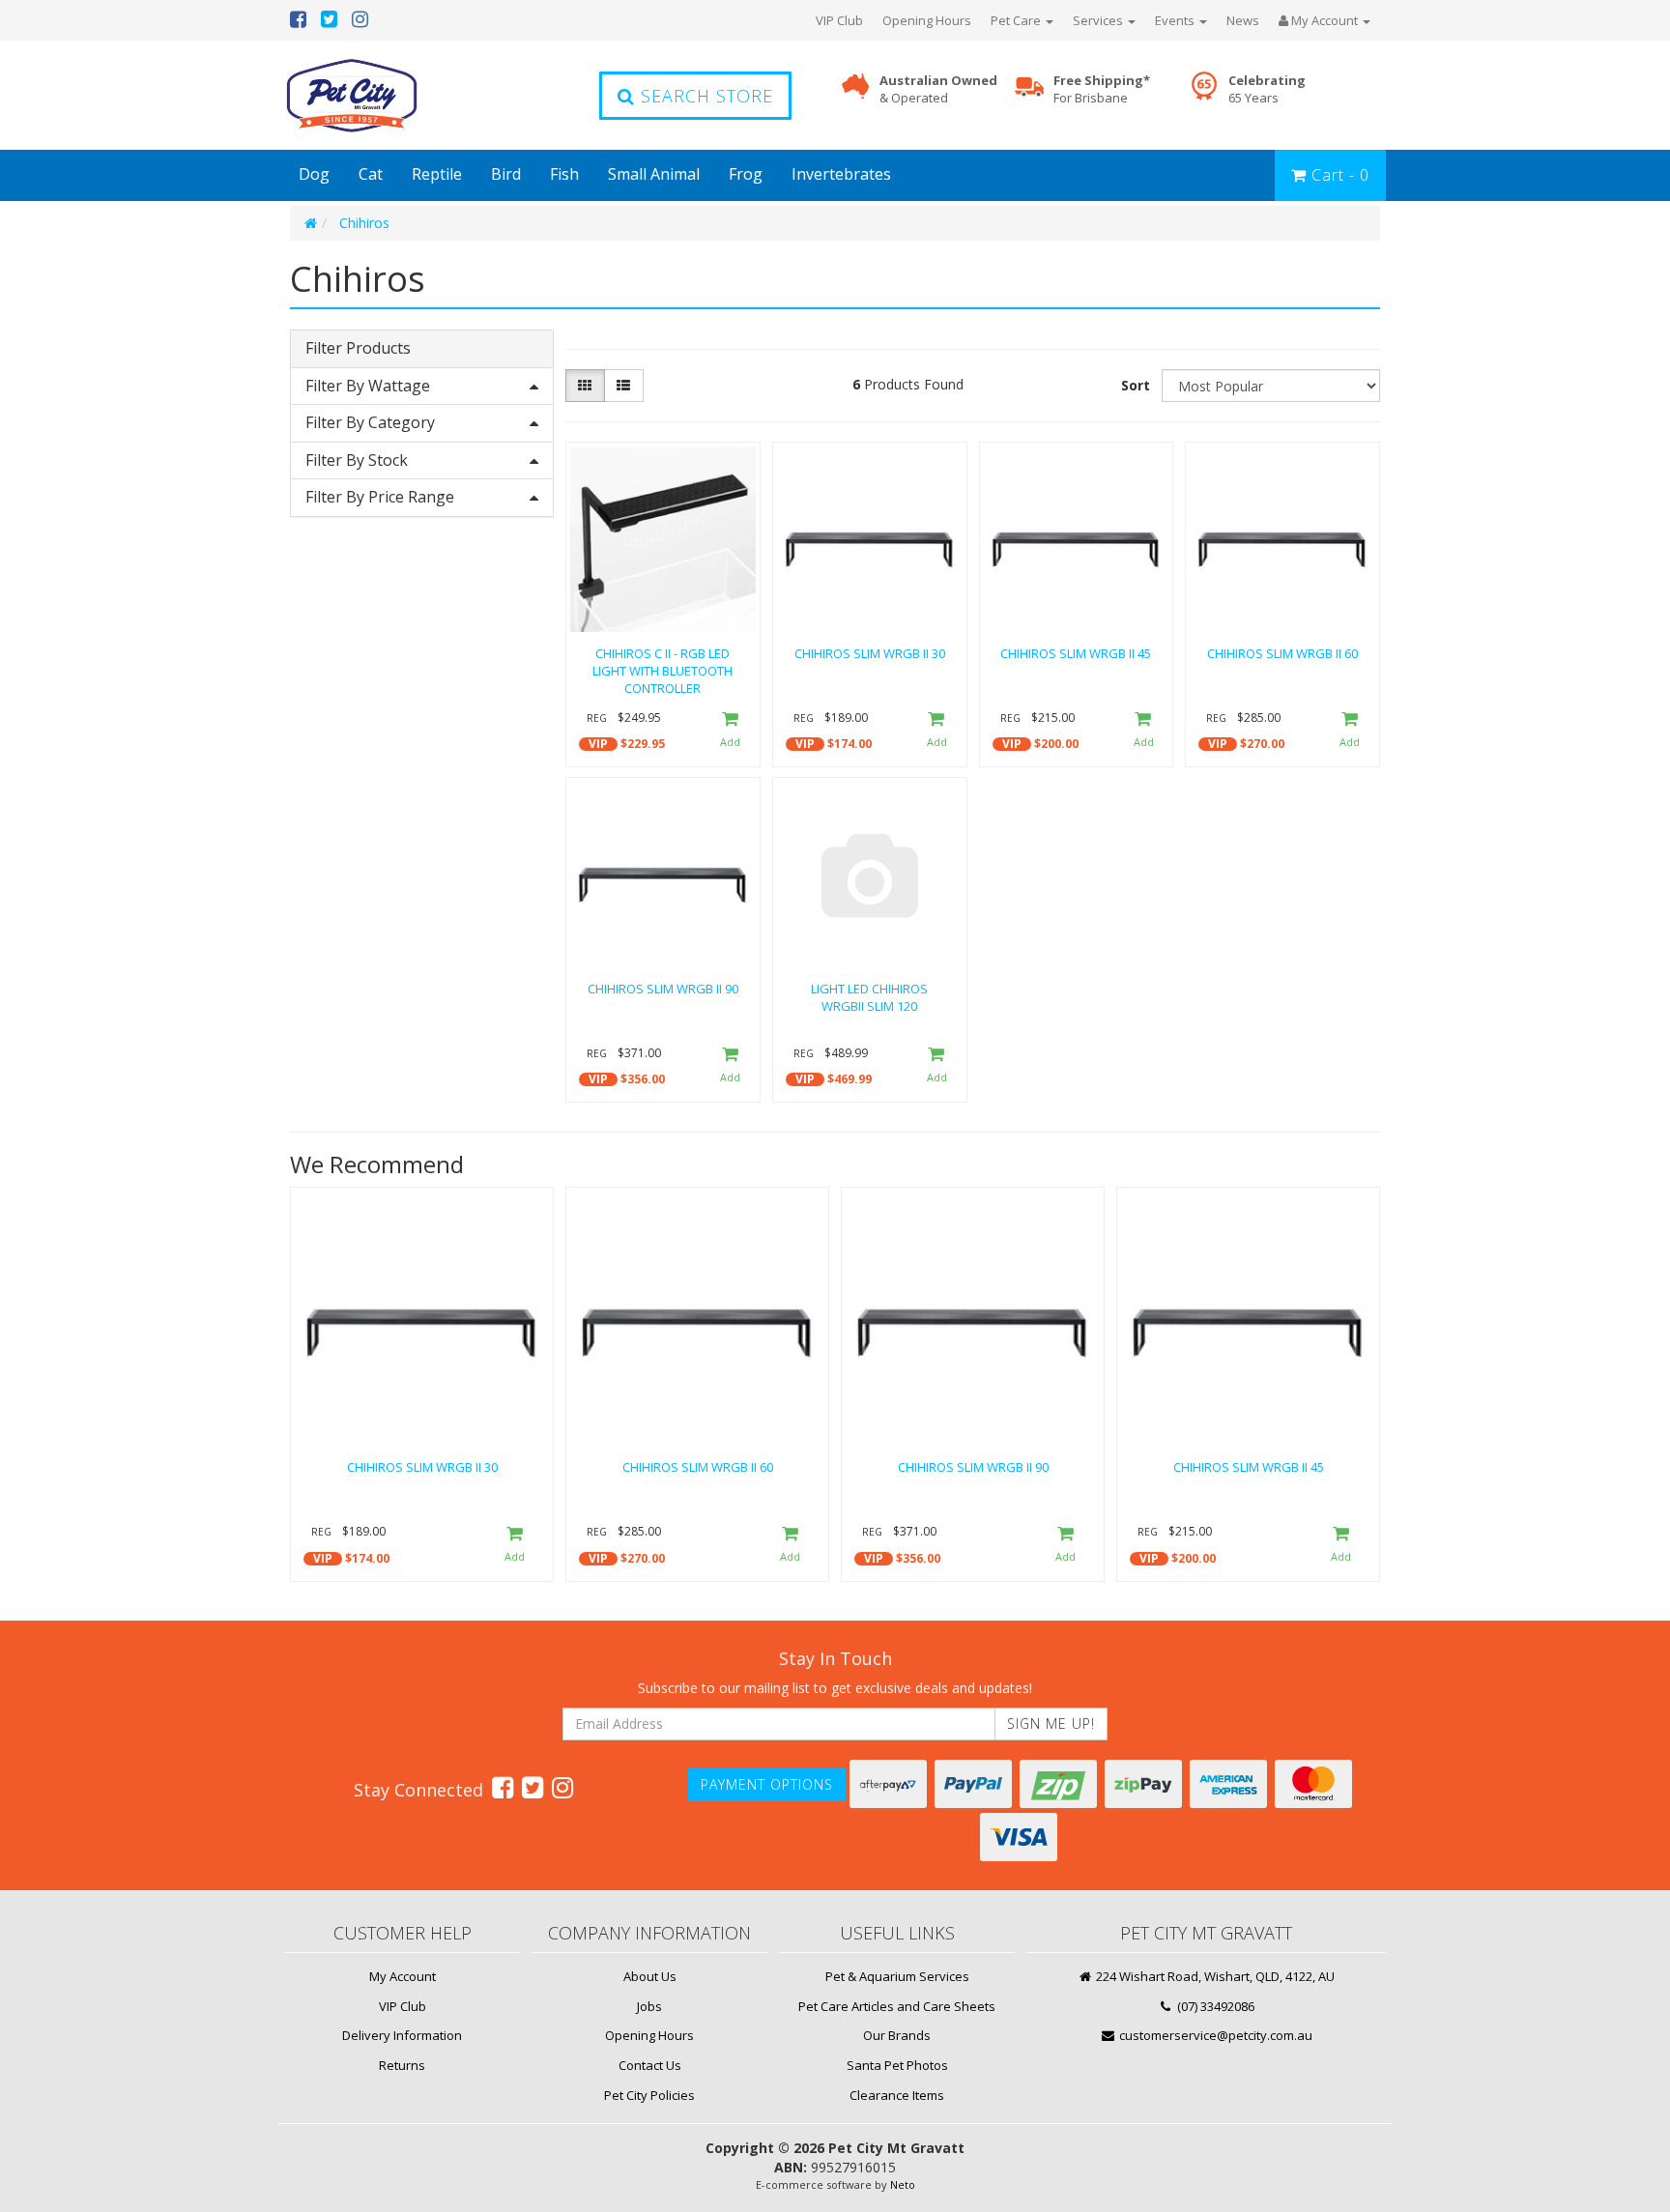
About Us (650, 1976)
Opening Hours (927, 20)
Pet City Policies (649, 2095)
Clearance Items (897, 2095)
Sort (1136, 385)
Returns (402, 2065)
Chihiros (364, 223)
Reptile (437, 174)
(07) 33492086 (1214, 2006)
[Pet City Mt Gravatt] (381, 95)
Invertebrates (841, 174)
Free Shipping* (1102, 89)
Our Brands (897, 2035)
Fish (564, 174)
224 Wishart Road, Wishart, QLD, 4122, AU (1214, 1976)
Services (1099, 20)
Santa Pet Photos (897, 2065)
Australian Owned (938, 89)
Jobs (649, 2006)
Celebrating (1267, 89)
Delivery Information (402, 2035)
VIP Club (839, 20)
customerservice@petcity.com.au (1214, 2035)
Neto (903, 2184)
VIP (598, 744)
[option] (422, 1389)
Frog (746, 174)
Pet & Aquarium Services (897, 1976)
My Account (403, 1976)
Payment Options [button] (767, 1784)
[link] (503, 1787)
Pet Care (1017, 20)
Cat (371, 174)
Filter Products (358, 349)
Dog (314, 174)
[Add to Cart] (730, 731)
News (1243, 20)
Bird (506, 174)
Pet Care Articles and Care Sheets (897, 2006)
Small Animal (654, 174)
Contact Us (650, 2065)
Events (1176, 20)
